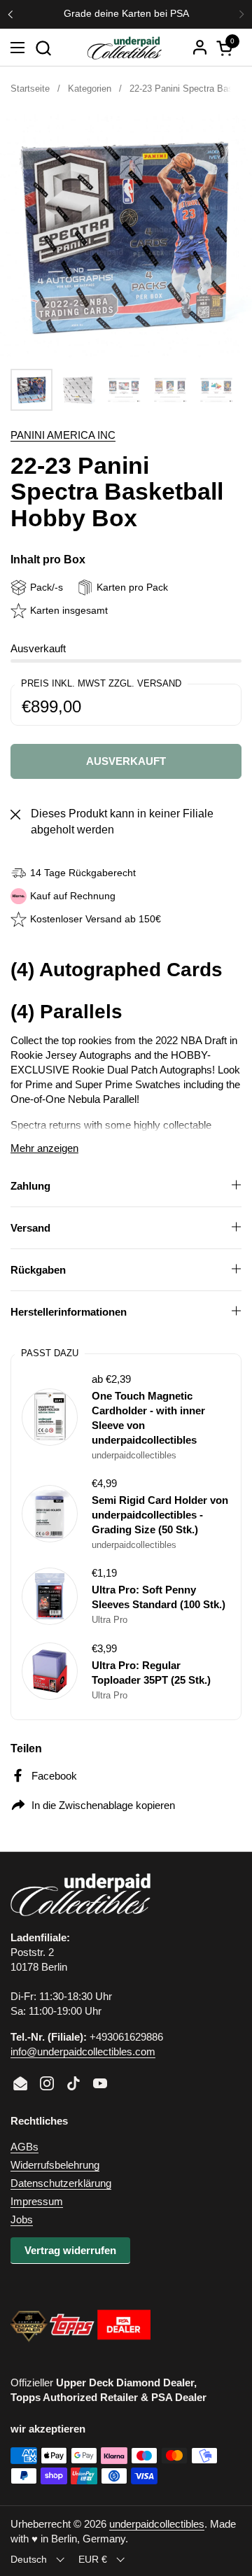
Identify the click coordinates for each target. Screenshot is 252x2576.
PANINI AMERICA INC (63, 435)
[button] (43, 48)
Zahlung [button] (30, 1186)
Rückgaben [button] (38, 1270)
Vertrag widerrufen (70, 2250)
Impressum (37, 2201)
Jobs (22, 2219)
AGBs (24, 2147)
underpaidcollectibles (157, 2524)
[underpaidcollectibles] (124, 48)
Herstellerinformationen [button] (69, 1312)
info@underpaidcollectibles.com (83, 2051)
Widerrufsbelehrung (55, 2165)
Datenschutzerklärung (61, 2183)
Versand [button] (30, 1228)
